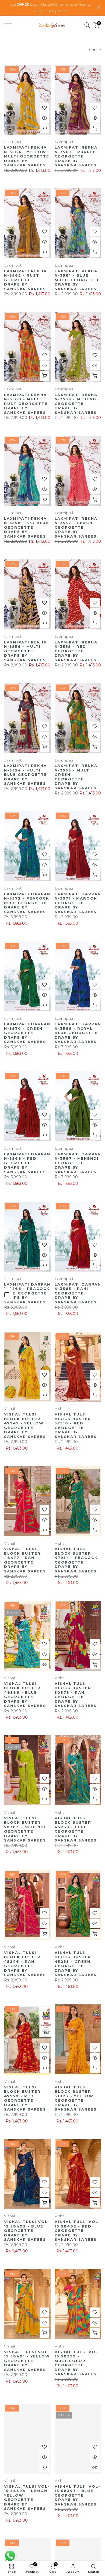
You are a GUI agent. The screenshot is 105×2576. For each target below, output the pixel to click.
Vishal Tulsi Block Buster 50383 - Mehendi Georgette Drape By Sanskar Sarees (25, 1828)
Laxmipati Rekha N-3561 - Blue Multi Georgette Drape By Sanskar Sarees (77, 279)
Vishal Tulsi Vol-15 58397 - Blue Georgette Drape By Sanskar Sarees (78, 2494)
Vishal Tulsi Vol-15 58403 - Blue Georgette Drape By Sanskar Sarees (27, 2230)
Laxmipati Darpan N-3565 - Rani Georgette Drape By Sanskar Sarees (78, 1292)
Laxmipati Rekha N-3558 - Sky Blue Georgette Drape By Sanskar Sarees (26, 526)
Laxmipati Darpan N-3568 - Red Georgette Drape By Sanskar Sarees (27, 1162)
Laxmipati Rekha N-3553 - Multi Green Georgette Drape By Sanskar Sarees (76, 776)
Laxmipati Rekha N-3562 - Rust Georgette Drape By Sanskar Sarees (25, 279)
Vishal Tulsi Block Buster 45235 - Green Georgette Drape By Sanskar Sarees (76, 1963)
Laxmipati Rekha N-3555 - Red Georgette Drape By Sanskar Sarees (76, 650)
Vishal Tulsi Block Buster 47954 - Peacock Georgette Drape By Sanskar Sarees (76, 1559)
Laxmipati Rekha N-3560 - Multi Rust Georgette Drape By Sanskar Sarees (26, 403)
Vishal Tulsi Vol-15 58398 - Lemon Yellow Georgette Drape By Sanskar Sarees (27, 2496)
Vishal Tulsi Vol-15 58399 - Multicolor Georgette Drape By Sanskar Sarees (78, 2362)
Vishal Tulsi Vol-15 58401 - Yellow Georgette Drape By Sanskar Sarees (27, 2360)
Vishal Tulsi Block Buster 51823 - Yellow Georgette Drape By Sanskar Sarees (76, 2097)
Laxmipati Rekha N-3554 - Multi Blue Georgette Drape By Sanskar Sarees (26, 774)
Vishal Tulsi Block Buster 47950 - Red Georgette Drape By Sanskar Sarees (25, 2097)
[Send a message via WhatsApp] (10, 2556)
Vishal (9, 1408)
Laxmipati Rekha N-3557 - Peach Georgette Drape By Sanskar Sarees (76, 526)
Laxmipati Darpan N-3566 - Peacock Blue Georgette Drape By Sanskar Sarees (27, 1292)
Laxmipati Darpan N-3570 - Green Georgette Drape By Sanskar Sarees (27, 1032)
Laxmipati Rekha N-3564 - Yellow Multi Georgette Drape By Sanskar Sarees (27, 155)
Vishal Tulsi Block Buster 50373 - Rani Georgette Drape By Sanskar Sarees (76, 1694)
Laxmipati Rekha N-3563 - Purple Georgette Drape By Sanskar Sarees (76, 155)
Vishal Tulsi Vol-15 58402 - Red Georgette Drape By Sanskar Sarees (78, 2230)
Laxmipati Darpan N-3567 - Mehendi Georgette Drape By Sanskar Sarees (78, 1162)
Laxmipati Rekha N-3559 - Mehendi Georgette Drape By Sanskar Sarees (76, 403)
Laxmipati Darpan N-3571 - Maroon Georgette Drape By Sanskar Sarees (78, 902)
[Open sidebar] (7, 1295)
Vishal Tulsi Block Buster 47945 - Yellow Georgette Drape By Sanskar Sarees (25, 1425)
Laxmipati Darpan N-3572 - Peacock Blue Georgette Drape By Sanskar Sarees (27, 902)
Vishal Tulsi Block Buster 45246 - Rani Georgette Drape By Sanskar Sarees (25, 1963)
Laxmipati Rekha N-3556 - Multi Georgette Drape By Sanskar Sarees (25, 650)
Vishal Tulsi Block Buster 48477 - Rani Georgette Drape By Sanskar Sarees (25, 1559)
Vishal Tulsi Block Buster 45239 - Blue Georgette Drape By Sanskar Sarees (76, 1828)
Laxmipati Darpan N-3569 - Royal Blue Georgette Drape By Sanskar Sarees (78, 1032)
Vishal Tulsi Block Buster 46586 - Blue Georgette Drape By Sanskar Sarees (25, 1694)
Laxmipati (13, 141)
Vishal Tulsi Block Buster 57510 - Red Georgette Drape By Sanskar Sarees (76, 1425)
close (99, 7)
